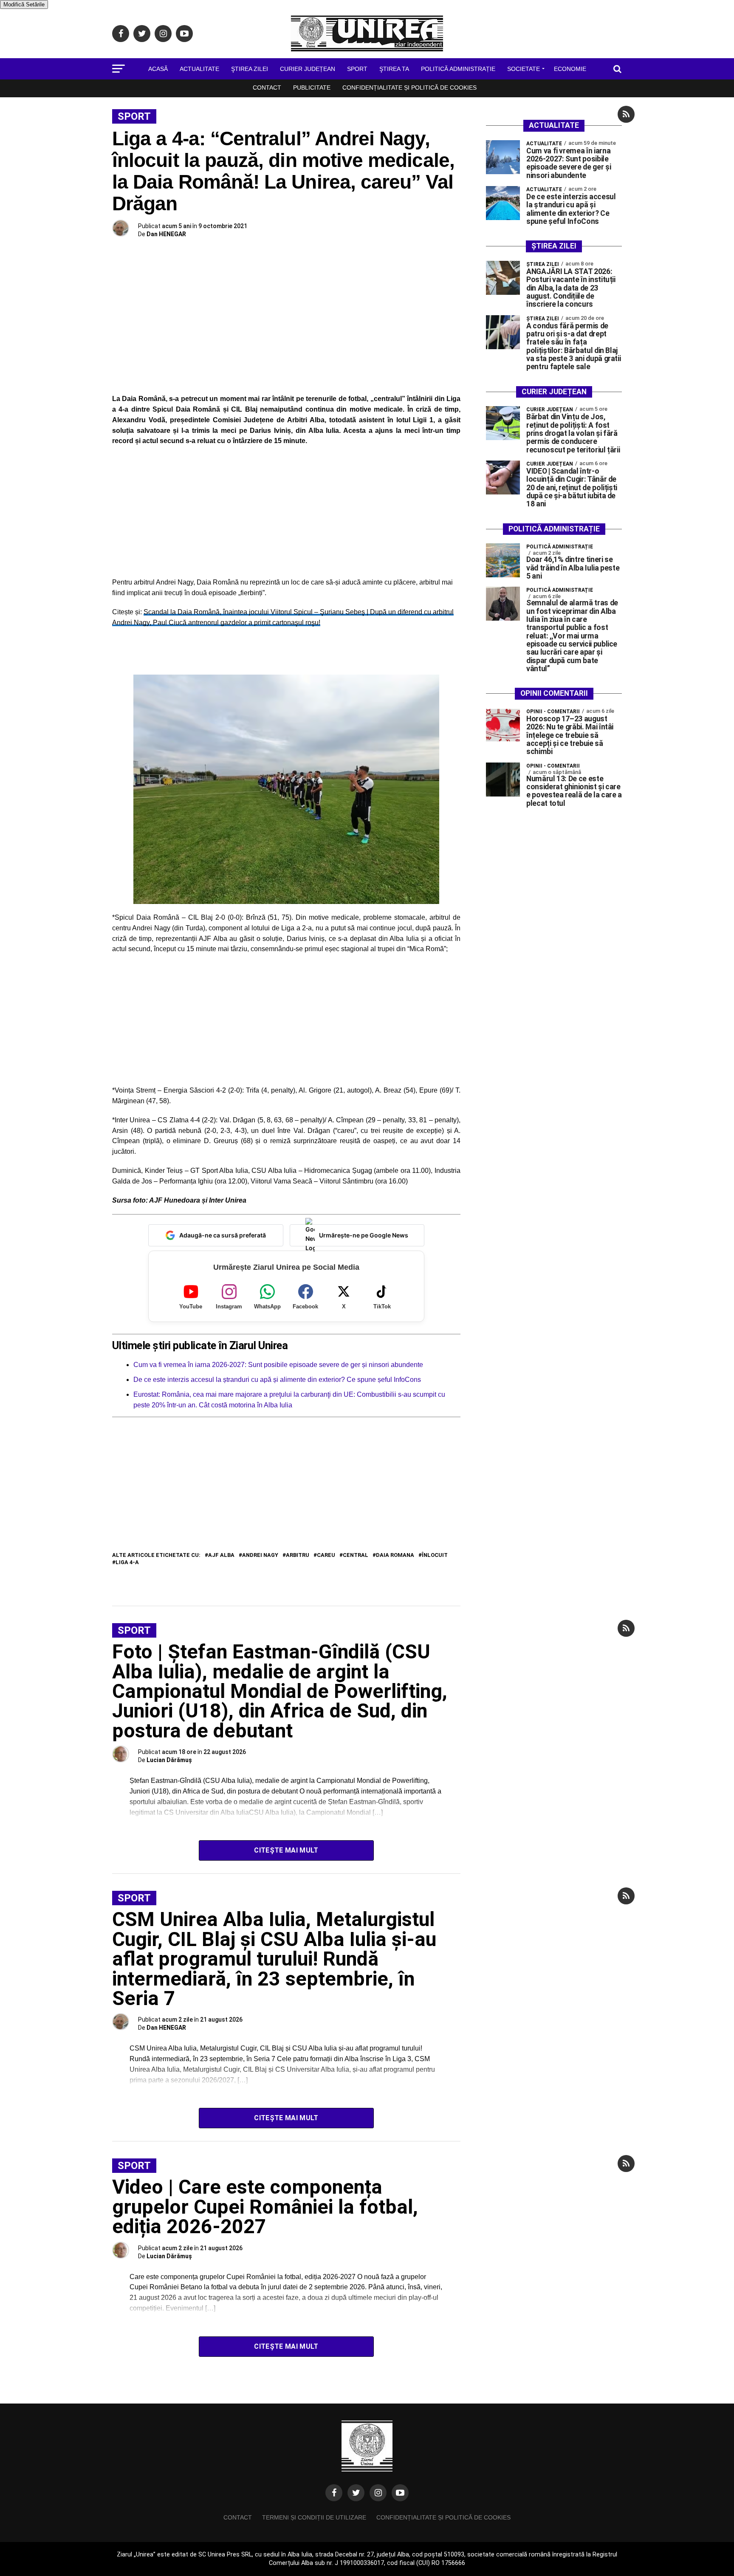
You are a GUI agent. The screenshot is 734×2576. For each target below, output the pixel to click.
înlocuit (435, 1555)
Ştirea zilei (250, 69)
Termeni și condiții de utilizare (314, 2517)
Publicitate (312, 88)
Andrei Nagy (260, 1555)
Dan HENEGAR (166, 234)
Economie (570, 69)
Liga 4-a (127, 1563)
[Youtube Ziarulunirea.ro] (400, 2493)
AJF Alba (221, 1555)
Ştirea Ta (394, 69)
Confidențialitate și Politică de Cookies (409, 88)
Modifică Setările (24, 4)
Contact (267, 88)
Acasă (158, 69)
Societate (524, 69)
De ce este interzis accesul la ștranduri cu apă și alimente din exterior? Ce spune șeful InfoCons (277, 1380)
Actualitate (199, 69)
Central (356, 1555)
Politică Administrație (458, 69)
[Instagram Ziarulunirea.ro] (378, 2493)
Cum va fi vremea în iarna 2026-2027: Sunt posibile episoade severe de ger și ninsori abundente (278, 1365)
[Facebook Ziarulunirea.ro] (334, 2493)
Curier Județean (308, 69)
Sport (357, 69)
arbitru (298, 1555)
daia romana (395, 1555)
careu (326, 1555)
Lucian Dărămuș (169, 1760)
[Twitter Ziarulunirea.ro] (356, 2493)
